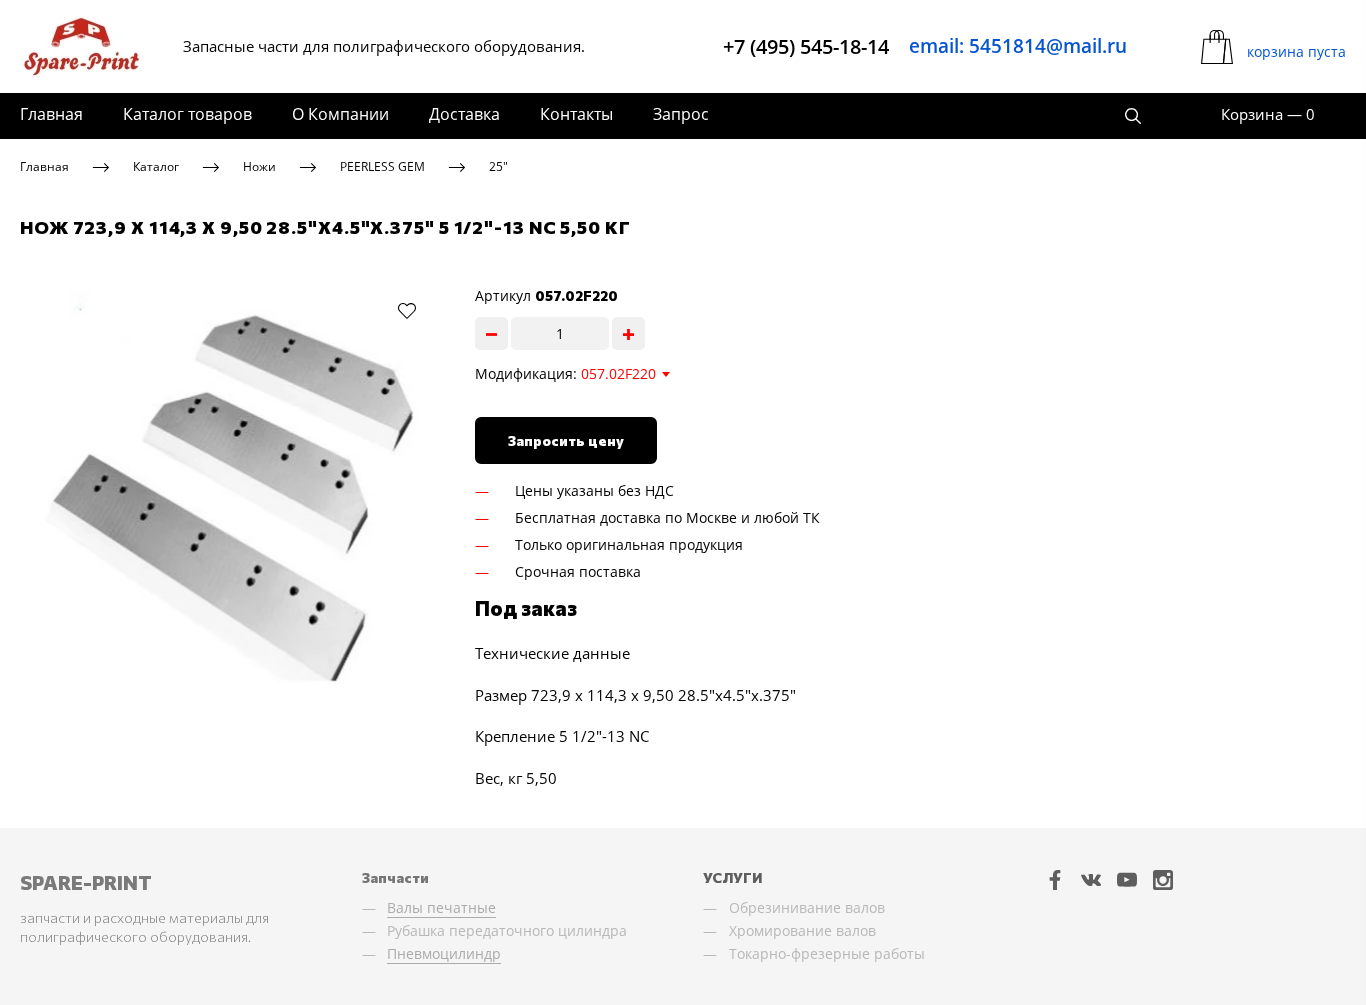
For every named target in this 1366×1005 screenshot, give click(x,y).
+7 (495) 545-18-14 (806, 46)
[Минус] (491, 333)
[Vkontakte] (1091, 880)
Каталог (156, 166)
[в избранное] (407, 310)
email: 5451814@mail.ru (1018, 46)
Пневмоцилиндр (444, 953)
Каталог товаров (187, 114)
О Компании (340, 114)
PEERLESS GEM (382, 166)
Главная (51, 114)
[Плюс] (628, 333)
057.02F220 (618, 373)
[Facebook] (1055, 880)
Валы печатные (441, 907)
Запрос (681, 114)
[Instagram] (1163, 880)
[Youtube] (1127, 880)
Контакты (576, 114)
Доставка (464, 114)
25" (498, 166)
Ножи (259, 166)
